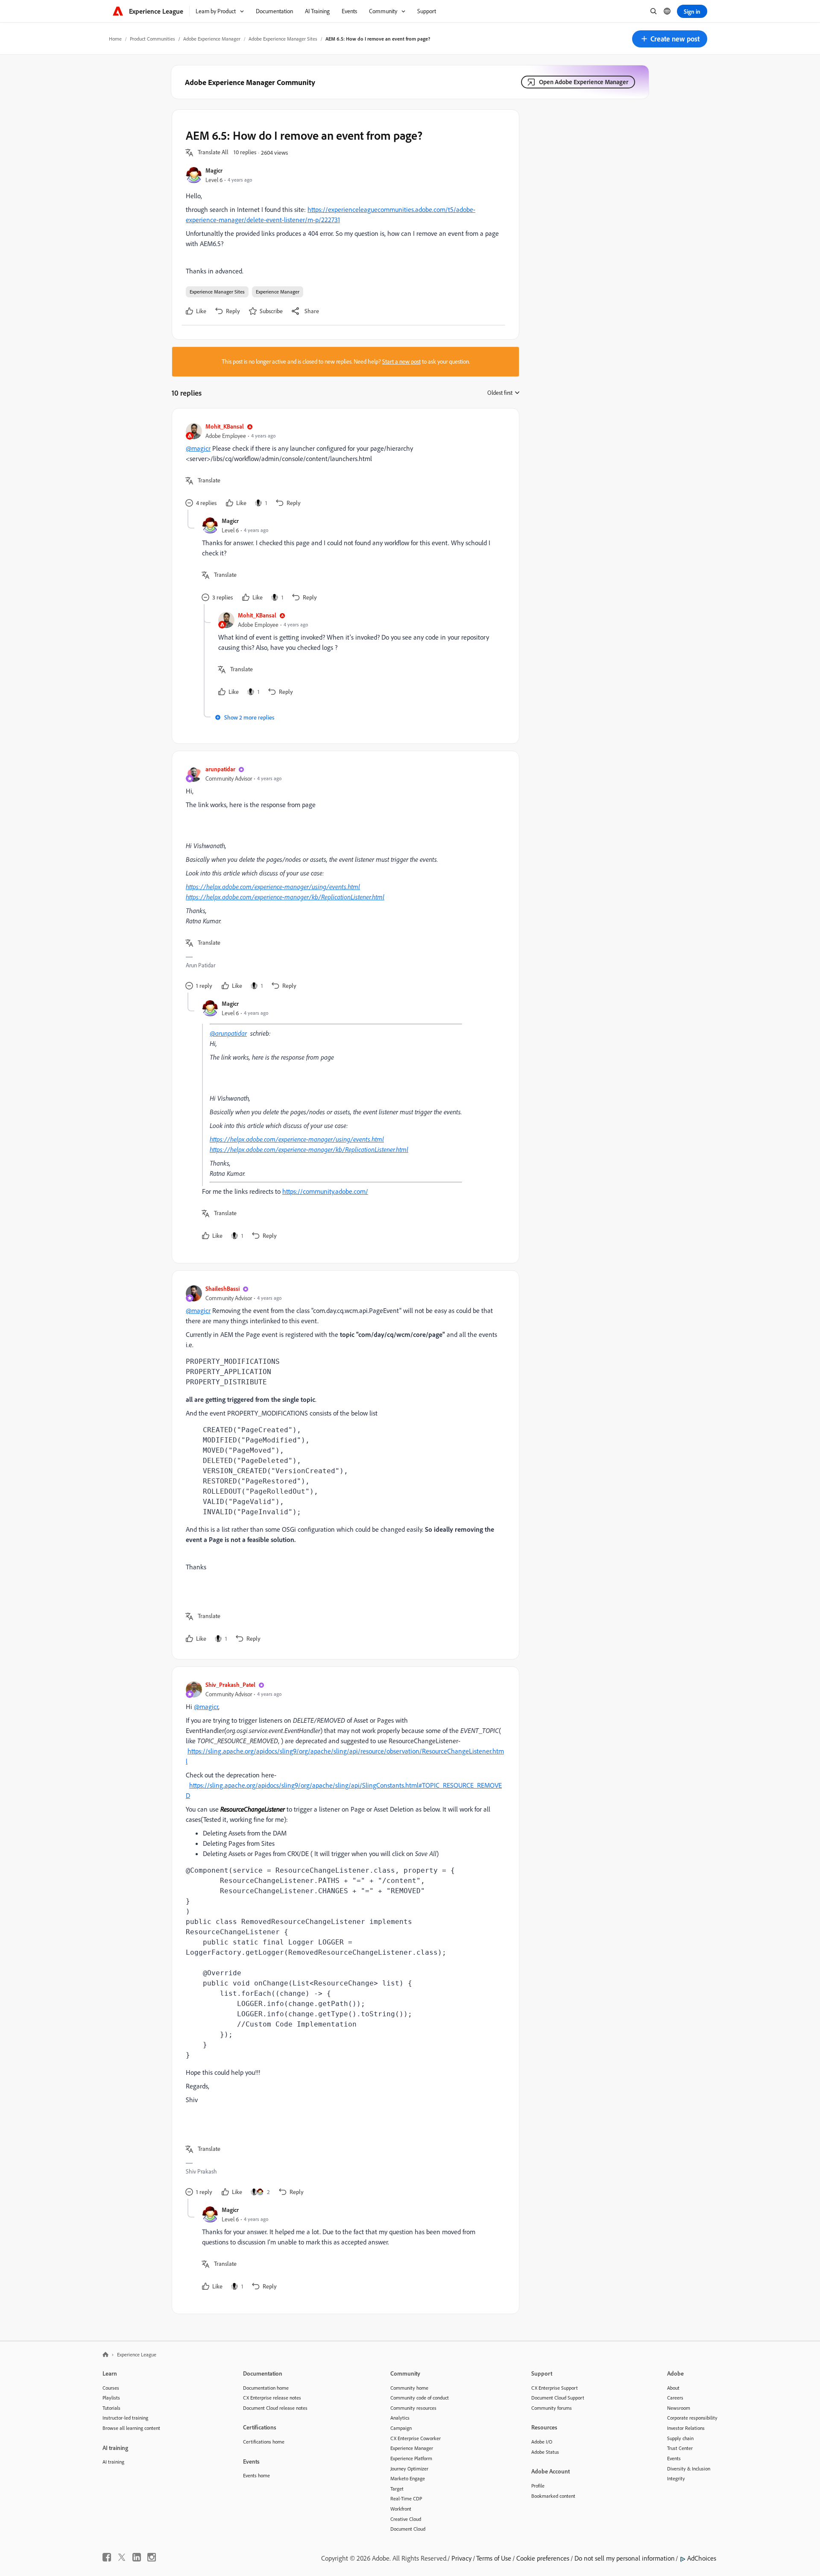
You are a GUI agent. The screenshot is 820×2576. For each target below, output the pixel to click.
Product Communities (152, 39)
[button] (670, 39)
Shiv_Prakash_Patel (230, 1685)
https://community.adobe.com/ (325, 1191)
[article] (343, 466)
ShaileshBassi (223, 1288)
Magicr (214, 170)
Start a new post (401, 361)
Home (115, 39)
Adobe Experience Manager (212, 39)
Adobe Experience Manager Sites (283, 39)
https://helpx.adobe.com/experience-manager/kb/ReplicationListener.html (285, 897)
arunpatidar (220, 769)
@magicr (198, 448)
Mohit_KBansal (225, 426)
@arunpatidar (228, 1033)
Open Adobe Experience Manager (584, 82)
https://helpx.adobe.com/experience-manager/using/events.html (273, 887)
